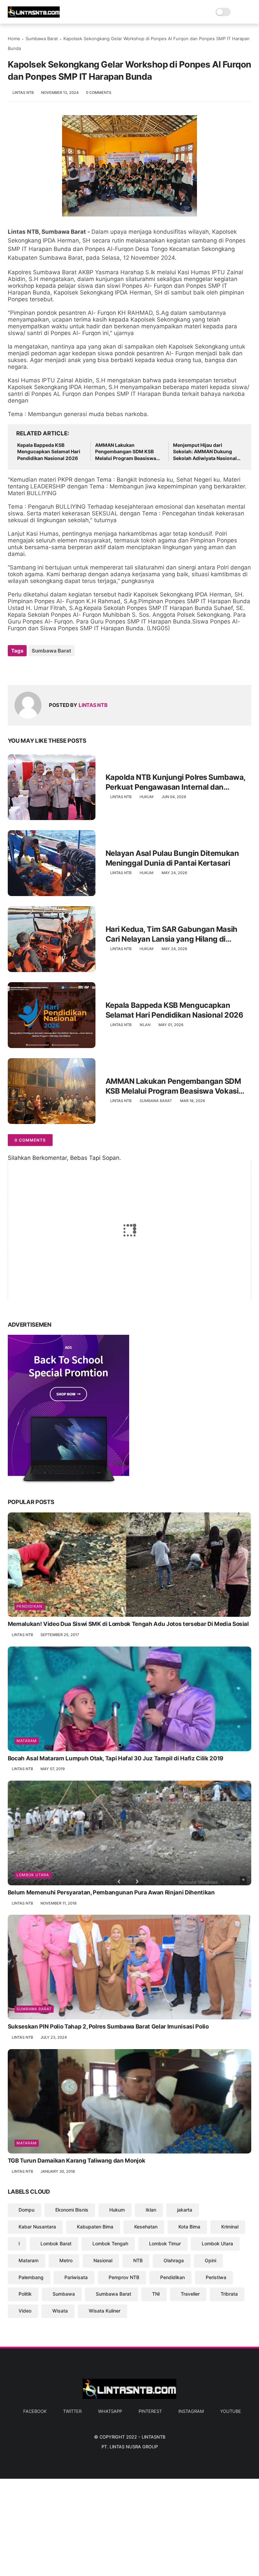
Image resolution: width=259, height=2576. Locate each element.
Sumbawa (64, 2294)
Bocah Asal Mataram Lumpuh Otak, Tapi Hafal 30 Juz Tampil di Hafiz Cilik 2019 (116, 1758)
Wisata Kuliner (105, 2311)
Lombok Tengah (110, 2243)
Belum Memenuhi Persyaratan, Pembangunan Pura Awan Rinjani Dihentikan (111, 1892)
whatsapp (110, 2411)
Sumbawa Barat (42, 39)
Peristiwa (216, 2277)
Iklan (145, 1025)
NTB (138, 2260)
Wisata (60, 2311)
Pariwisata (76, 2277)
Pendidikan (29, 1606)
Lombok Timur (165, 2243)
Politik (25, 2294)
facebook (35, 2411)
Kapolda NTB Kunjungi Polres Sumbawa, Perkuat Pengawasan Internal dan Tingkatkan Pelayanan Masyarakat (176, 782)
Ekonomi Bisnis (72, 2210)
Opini (210, 2260)
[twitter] (27, 669)
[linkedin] (68, 669)
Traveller (190, 2294)
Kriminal (230, 2227)
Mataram (27, 1741)
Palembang (31, 2277)
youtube (231, 2411)
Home (14, 39)
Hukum (147, 797)
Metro (66, 2260)
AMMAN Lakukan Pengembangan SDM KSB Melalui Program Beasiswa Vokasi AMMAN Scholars (126, 452)
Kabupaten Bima (95, 2227)
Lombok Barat (56, 2243)
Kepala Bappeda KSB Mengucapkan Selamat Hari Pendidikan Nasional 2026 (49, 452)
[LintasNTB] (34, 16)
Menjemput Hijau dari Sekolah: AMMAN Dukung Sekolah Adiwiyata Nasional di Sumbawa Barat (205, 452)
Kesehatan (146, 2227)
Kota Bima (189, 2227)
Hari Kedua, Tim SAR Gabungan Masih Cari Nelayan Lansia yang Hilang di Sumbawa (171, 934)
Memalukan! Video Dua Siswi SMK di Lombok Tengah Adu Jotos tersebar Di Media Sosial (128, 1624)
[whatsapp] (41, 669)
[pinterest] (54, 669)
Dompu (26, 2210)
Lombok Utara (33, 1875)
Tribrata (229, 2294)
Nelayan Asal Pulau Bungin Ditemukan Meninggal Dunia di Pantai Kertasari (172, 858)
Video (25, 2311)
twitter (72, 2411)
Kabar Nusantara (37, 2227)
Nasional (103, 2260)
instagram (191, 2411)
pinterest (150, 2411)
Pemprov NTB (124, 2277)
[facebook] (14, 669)
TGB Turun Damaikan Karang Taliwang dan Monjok (77, 2161)
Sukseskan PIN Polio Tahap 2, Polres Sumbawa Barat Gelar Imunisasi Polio (108, 2026)
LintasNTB (153, 2437)
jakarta (185, 2210)
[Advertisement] (129, 2526)
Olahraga (174, 2260)
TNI (156, 2294)
